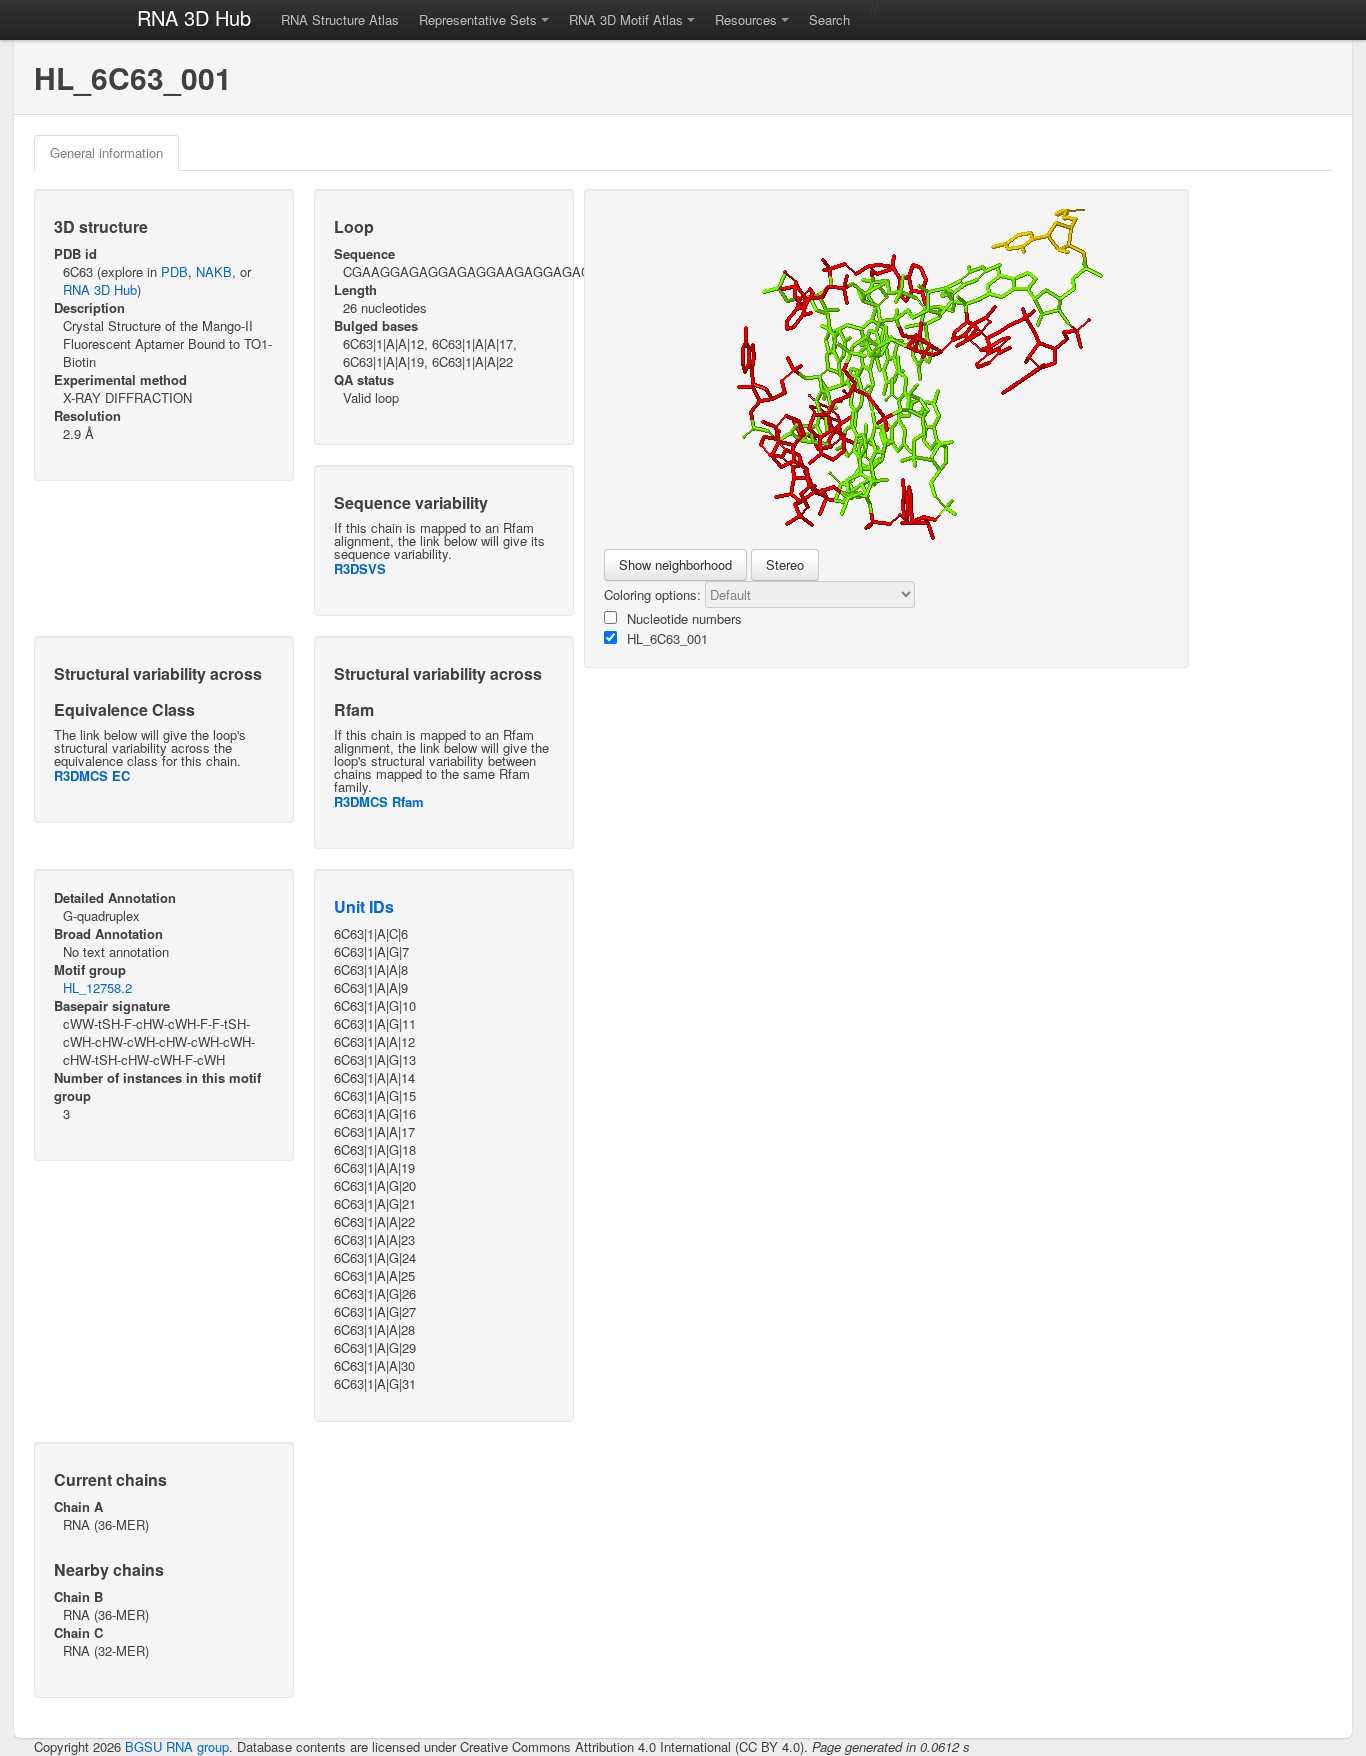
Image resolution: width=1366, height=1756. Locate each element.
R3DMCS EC (92, 775)
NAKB (214, 271)
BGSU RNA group (177, 1746)
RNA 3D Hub (194, 17)
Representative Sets (478, 19)
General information (106, 152)
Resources (746, 19)
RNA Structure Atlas (340, 19)
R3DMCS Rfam (379, 801)
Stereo (785, 564)
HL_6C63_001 (667, 638)
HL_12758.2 (97, 987)
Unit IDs (364, 906)
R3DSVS (360, 568)
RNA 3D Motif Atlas (626, 19)
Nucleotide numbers (684, 618)
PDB (174, 271)
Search (829, 19)
